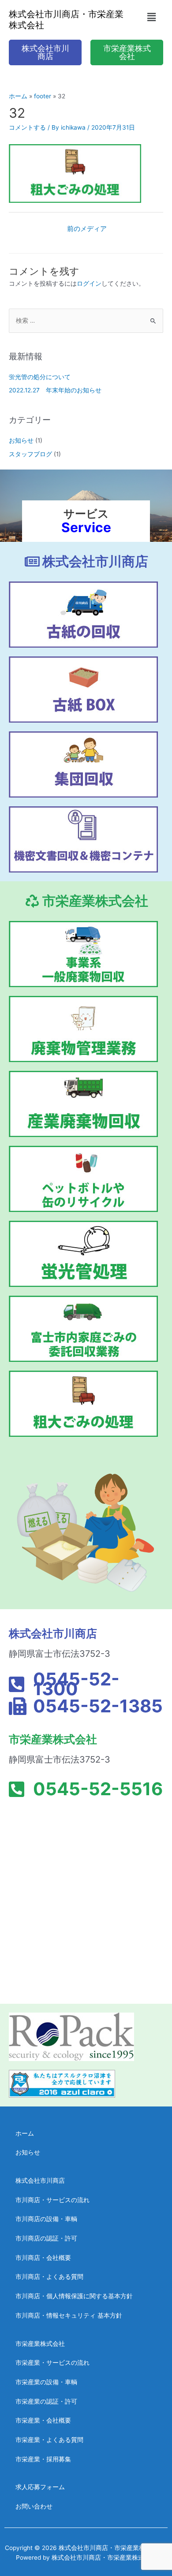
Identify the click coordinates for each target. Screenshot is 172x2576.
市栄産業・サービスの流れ (52, 2363)
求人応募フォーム (40, 2487)
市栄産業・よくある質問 (49, 2440)
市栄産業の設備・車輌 (46, 2382)
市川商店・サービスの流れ (52, 2200)
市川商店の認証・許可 (46, 2238)
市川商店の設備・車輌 (46, 2219)
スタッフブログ (30, 454)
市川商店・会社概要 (43, 2258)
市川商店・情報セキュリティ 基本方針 (69, 2315)
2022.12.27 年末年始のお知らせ (55, 390)
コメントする (27, 127)
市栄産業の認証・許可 (46, 2401)
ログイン (89, 283)
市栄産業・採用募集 (43, 2459)
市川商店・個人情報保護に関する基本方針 (74, 2296)
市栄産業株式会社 (40, 2344)
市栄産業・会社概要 (43, 2420)
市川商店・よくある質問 (49, 2277)
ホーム (25, 2133)
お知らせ (21, 440)
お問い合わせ (34, 2506)
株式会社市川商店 (40, 2181)
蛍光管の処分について (40, 377)
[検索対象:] (86, 321)
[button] (151, 17)
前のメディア (87, 229)
